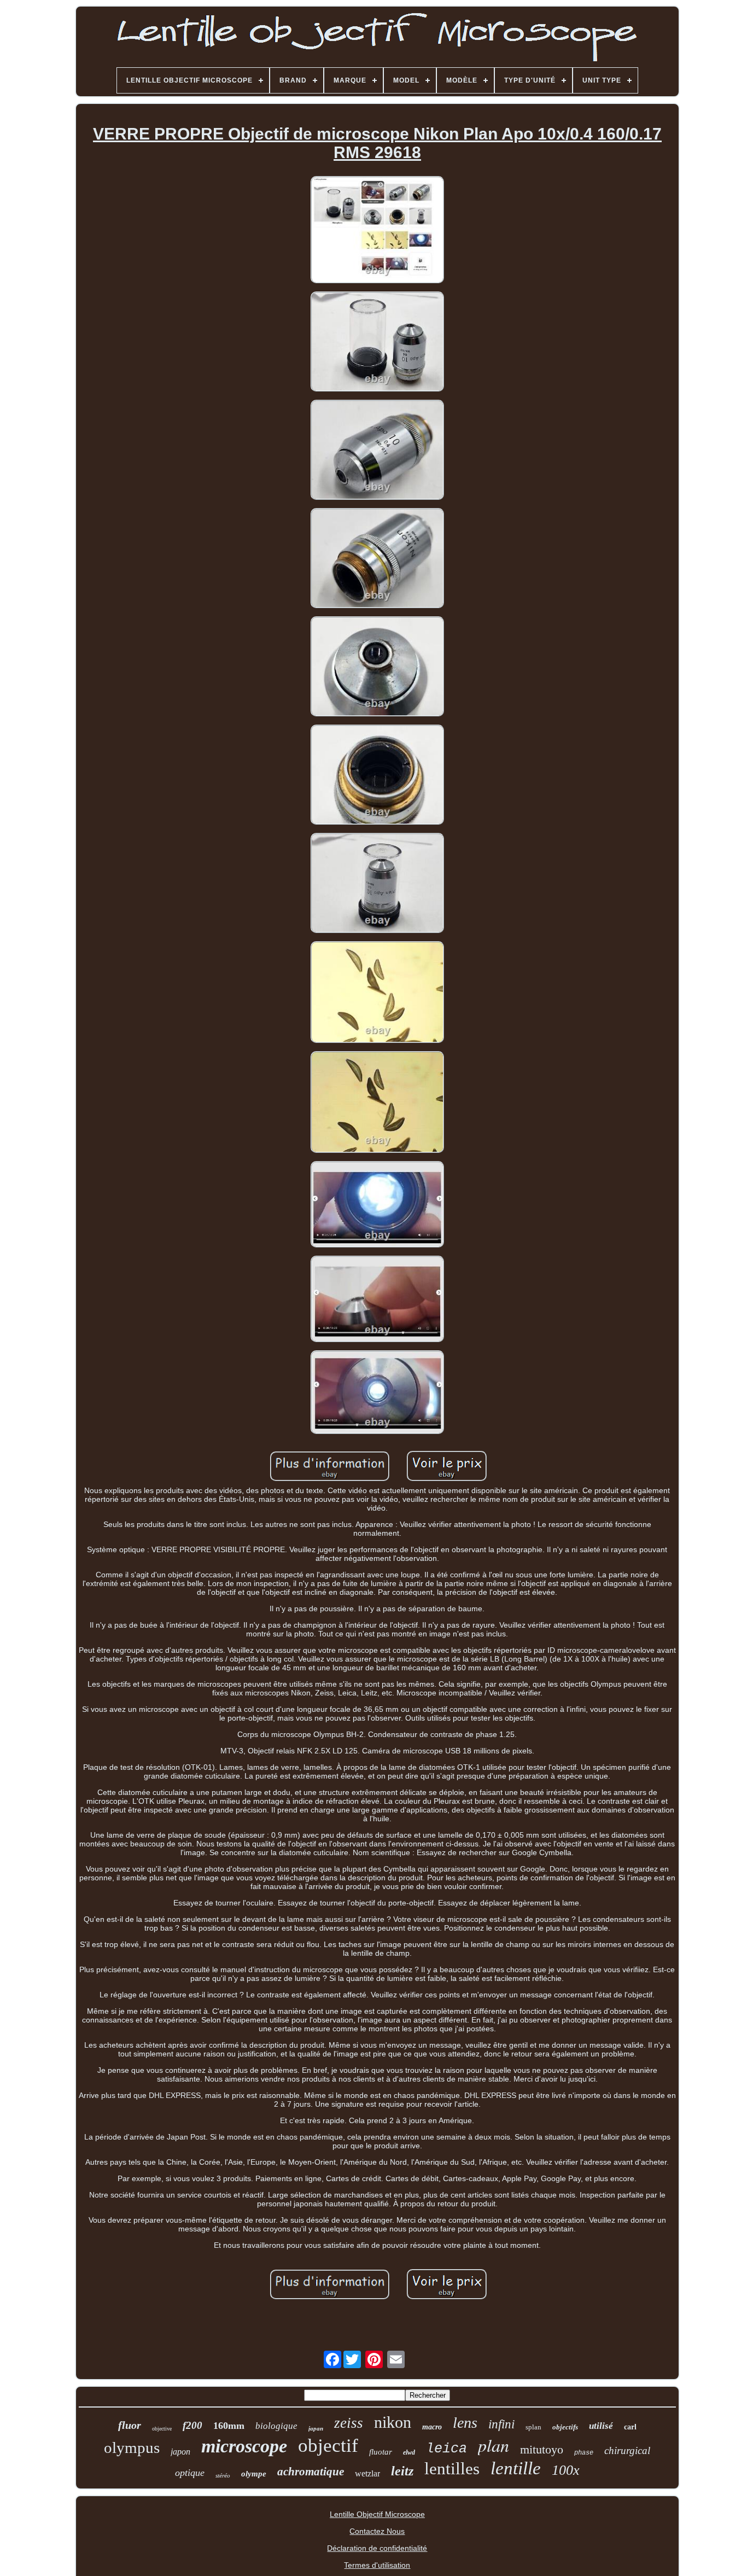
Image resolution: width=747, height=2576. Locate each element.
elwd (409, 2452)
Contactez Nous (377, 2531)
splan (533, 2427)
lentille (516, 2468)
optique (190, 2473)
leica (447, 2449)
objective (162, 2429)
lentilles (452, 2469)
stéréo (223, 2475)
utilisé (601, 2426)
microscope (244, 2446)
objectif (328, 2446)
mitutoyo (542, 2449)
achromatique (311, 2472)
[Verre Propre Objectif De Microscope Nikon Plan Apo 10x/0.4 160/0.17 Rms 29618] (377, 231)
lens (465, 2423)
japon (180, 2452)
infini (501, 2424)
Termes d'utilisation (377, 2565)
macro (432, 2427)
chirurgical (627, 2450)
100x (566, 2470)
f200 (192, 2425)
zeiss (349, 2423)
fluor (130, 2425)
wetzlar (367, 2473)
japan (316, 2428)
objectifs (565, 2427)
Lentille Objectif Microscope (377, 2514)
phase (584, 2453)
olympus (132, 2447)
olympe (254, 2474)
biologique (276, 2426)
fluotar (381, 2452)
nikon (393, 2422)
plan (494, 2445)
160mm (229, 2426)
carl (630, 2427)
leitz (402, 2471)
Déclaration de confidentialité (377, 2548)
